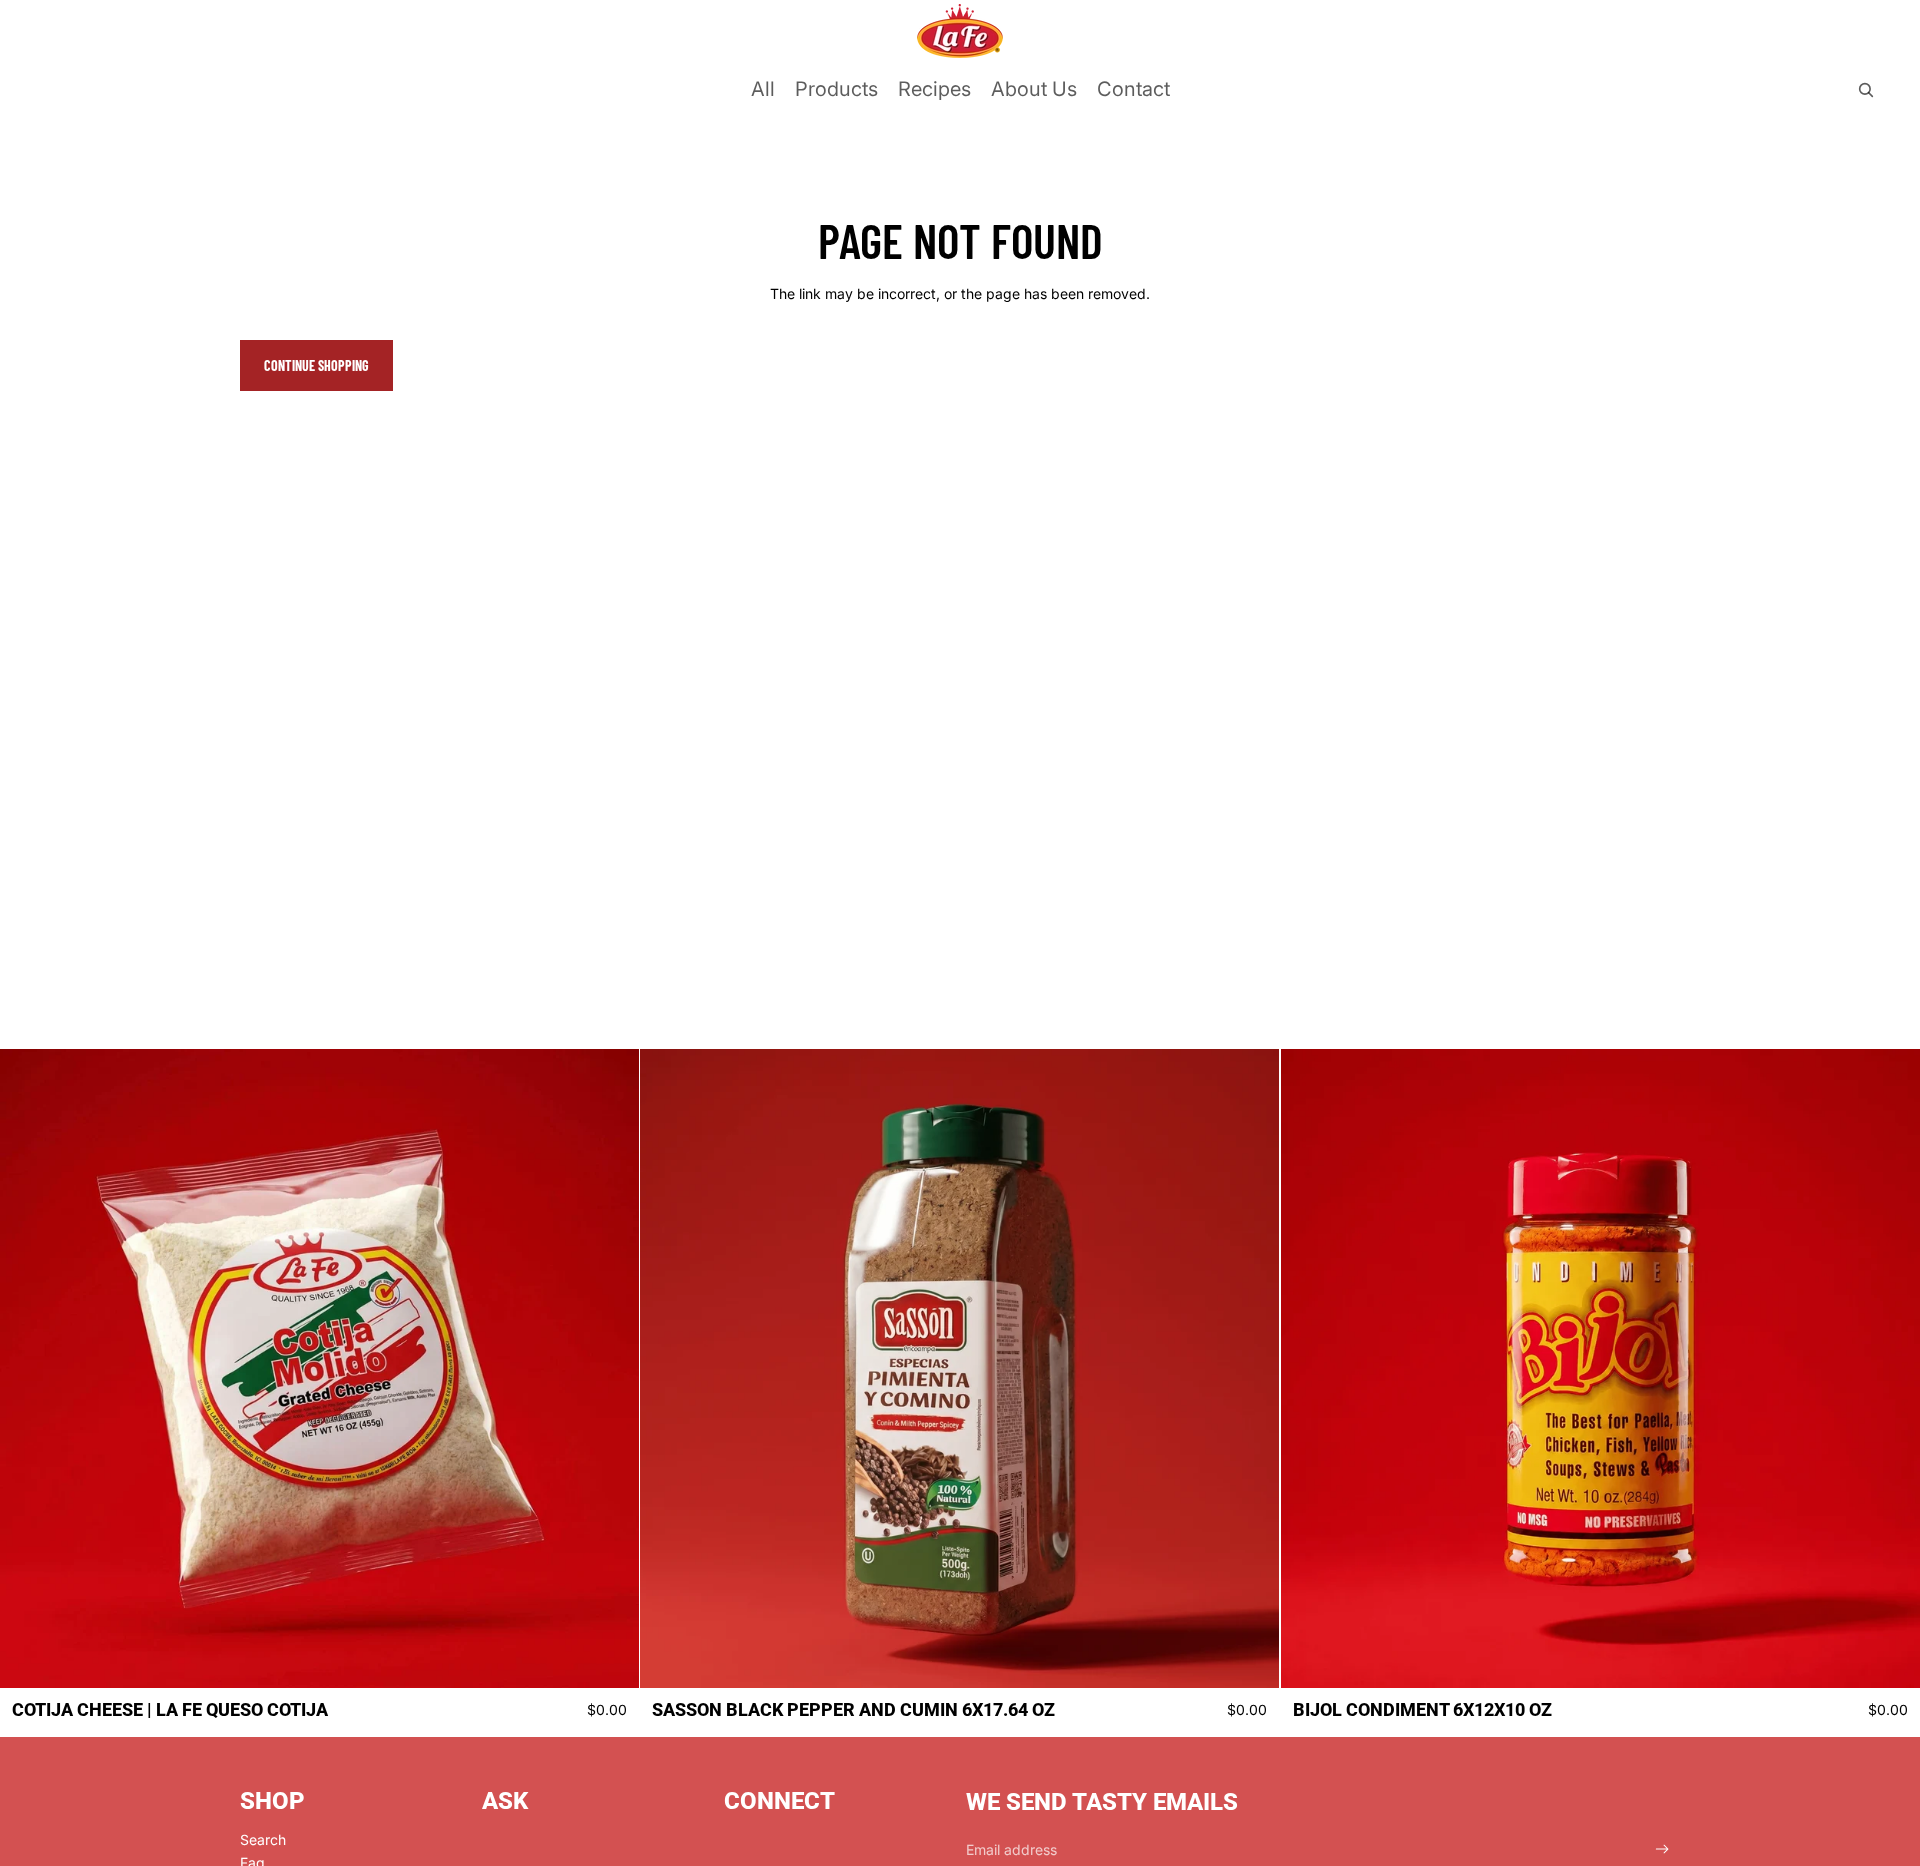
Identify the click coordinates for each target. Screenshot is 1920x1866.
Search (263, 1839)
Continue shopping (316, 365)
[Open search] (1866, 90)
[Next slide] (609, 1369)
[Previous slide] (30, 1369)
